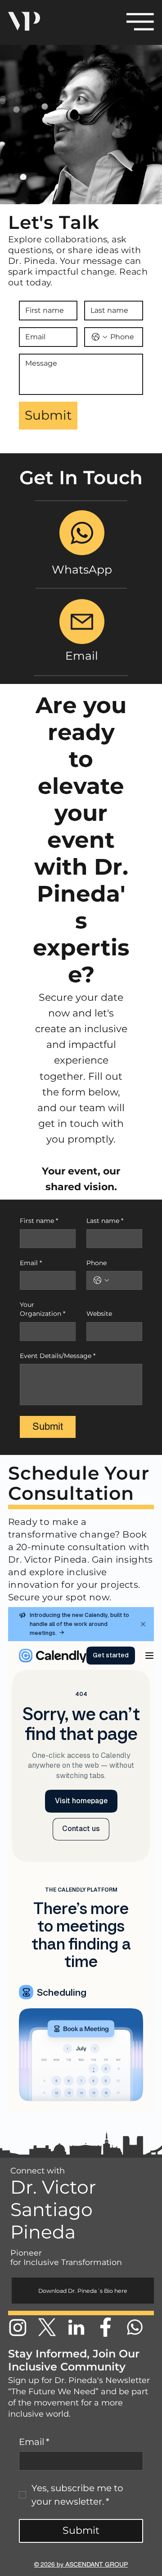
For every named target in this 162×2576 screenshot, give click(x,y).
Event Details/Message (58, 1356)
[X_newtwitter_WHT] (47, 2327)
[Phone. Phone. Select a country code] (101, 1280)
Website (99, 1314)
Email (31, 1263)
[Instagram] (18, 2327)
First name (39, 1221)
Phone (97, 1263)
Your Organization (43, 1309)
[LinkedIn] (76, 2327)
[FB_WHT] (106, 2327)
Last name (105, 1221)
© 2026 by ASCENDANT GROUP (81, 2564)
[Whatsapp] (135, 2327)
